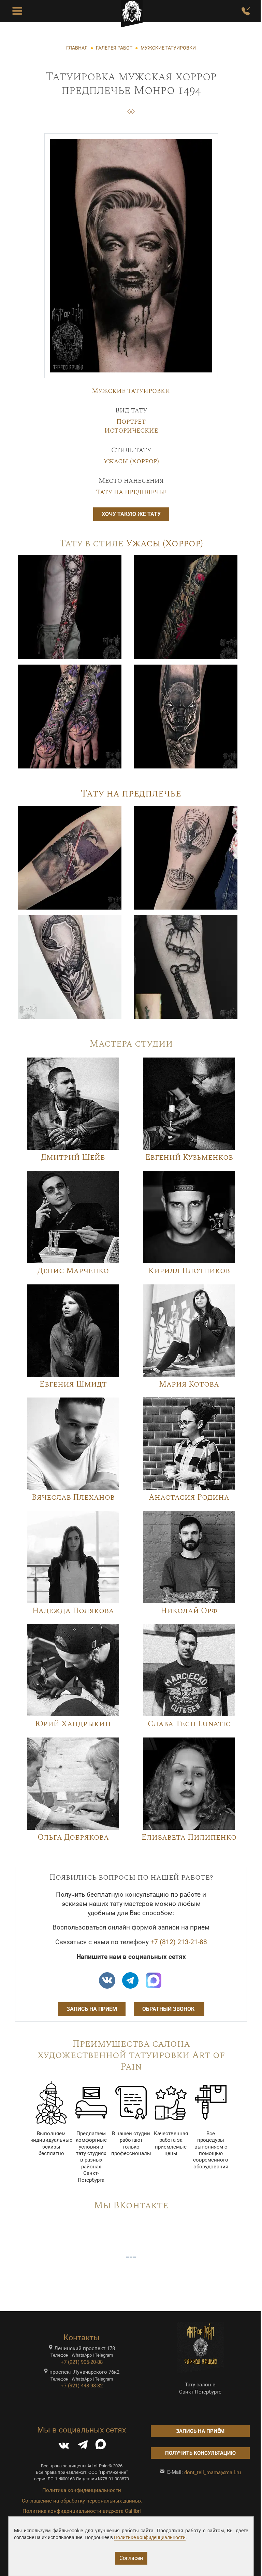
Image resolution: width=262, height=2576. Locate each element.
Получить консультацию (200, 2453)
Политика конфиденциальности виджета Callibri (82, 2511)
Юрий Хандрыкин (73, 1724)
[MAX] (101, 2446)
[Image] (70, 607)
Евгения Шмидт (73, 1384)
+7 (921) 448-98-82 (82, 2386)
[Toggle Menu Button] (17, 11)
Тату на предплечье (131, 492)
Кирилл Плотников (189, 1271)
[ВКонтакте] (64, 2446)
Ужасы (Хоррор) (131, 461)
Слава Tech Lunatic (189, 1724)
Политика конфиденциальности (82, 2490)
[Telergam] (130, 1980)
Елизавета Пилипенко (189, 1837)
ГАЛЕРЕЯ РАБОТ (114, 48)
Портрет (131, 422)
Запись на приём (92, 2009)
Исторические (131, 431)
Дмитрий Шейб (73, 1157)
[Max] (154, 1980)
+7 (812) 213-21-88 (179, 1942)
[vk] (107, 1980)
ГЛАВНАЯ (77, 48)
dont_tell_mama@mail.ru (213, 2472)
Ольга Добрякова (73, 1837)
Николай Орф (189, 1611)
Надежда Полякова (73, 1611)
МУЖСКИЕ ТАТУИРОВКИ (168, 48)
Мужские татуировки (131, 391)
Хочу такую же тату (131, 514)
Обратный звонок (169, 2009)
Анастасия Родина (189, 1497)
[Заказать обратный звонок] (246, 11)
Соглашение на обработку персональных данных (82, 2501)
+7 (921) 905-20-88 (82, 2362)
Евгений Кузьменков (189, 1157)
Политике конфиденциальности (150, 2537)
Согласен (131, 2558)
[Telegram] (83, 2446)
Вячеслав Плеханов (73, 1497)
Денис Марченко (73, 1271)
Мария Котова (189, 1384)
